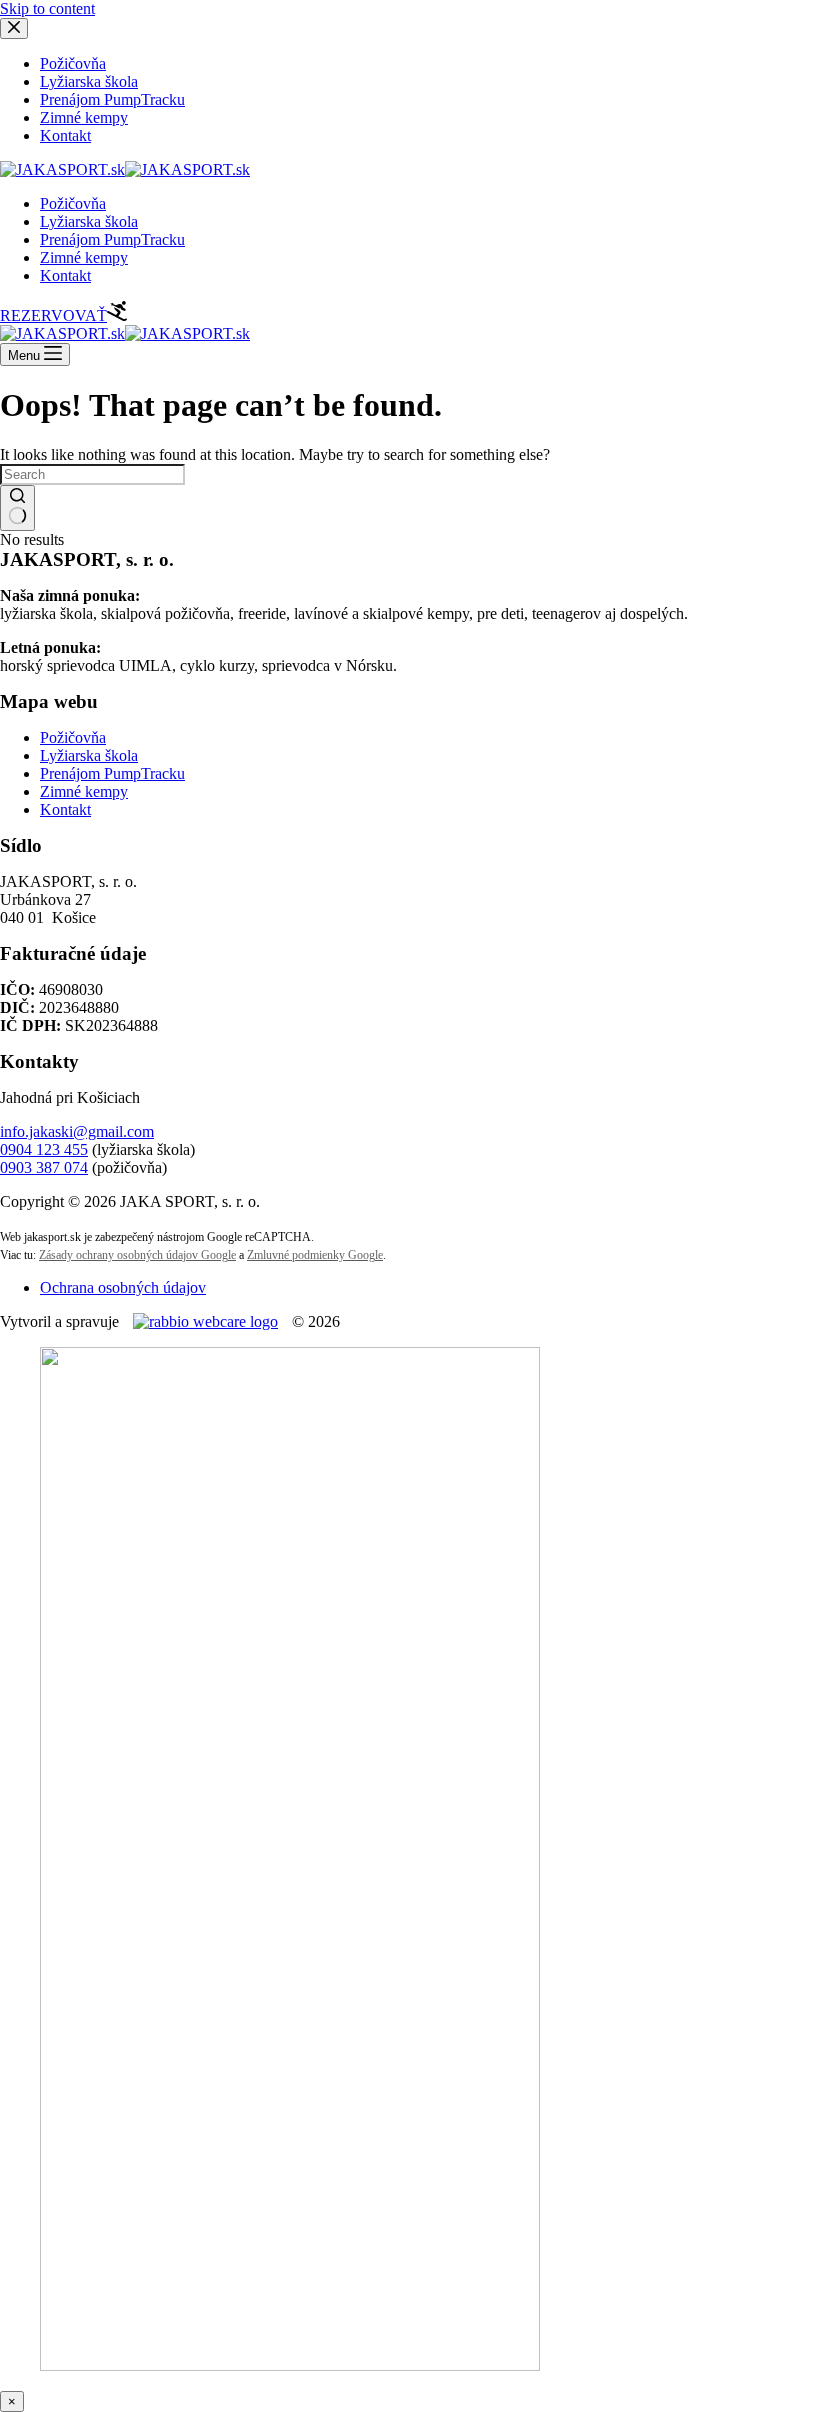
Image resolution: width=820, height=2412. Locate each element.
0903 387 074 (44, 1167)
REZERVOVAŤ (53, 315)
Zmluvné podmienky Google (315, 1255)
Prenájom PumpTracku (112, 239)
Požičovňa (73, 203)
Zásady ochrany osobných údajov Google (137, 1255)
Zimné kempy (84, 257)
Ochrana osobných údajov (123, 1287)
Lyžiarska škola (89, 221)
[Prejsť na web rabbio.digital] (205, 1321)
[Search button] (17, 508)
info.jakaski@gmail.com (77, 1131)
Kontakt (65, 275)
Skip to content (47, 8)
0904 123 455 (44, 1149)
